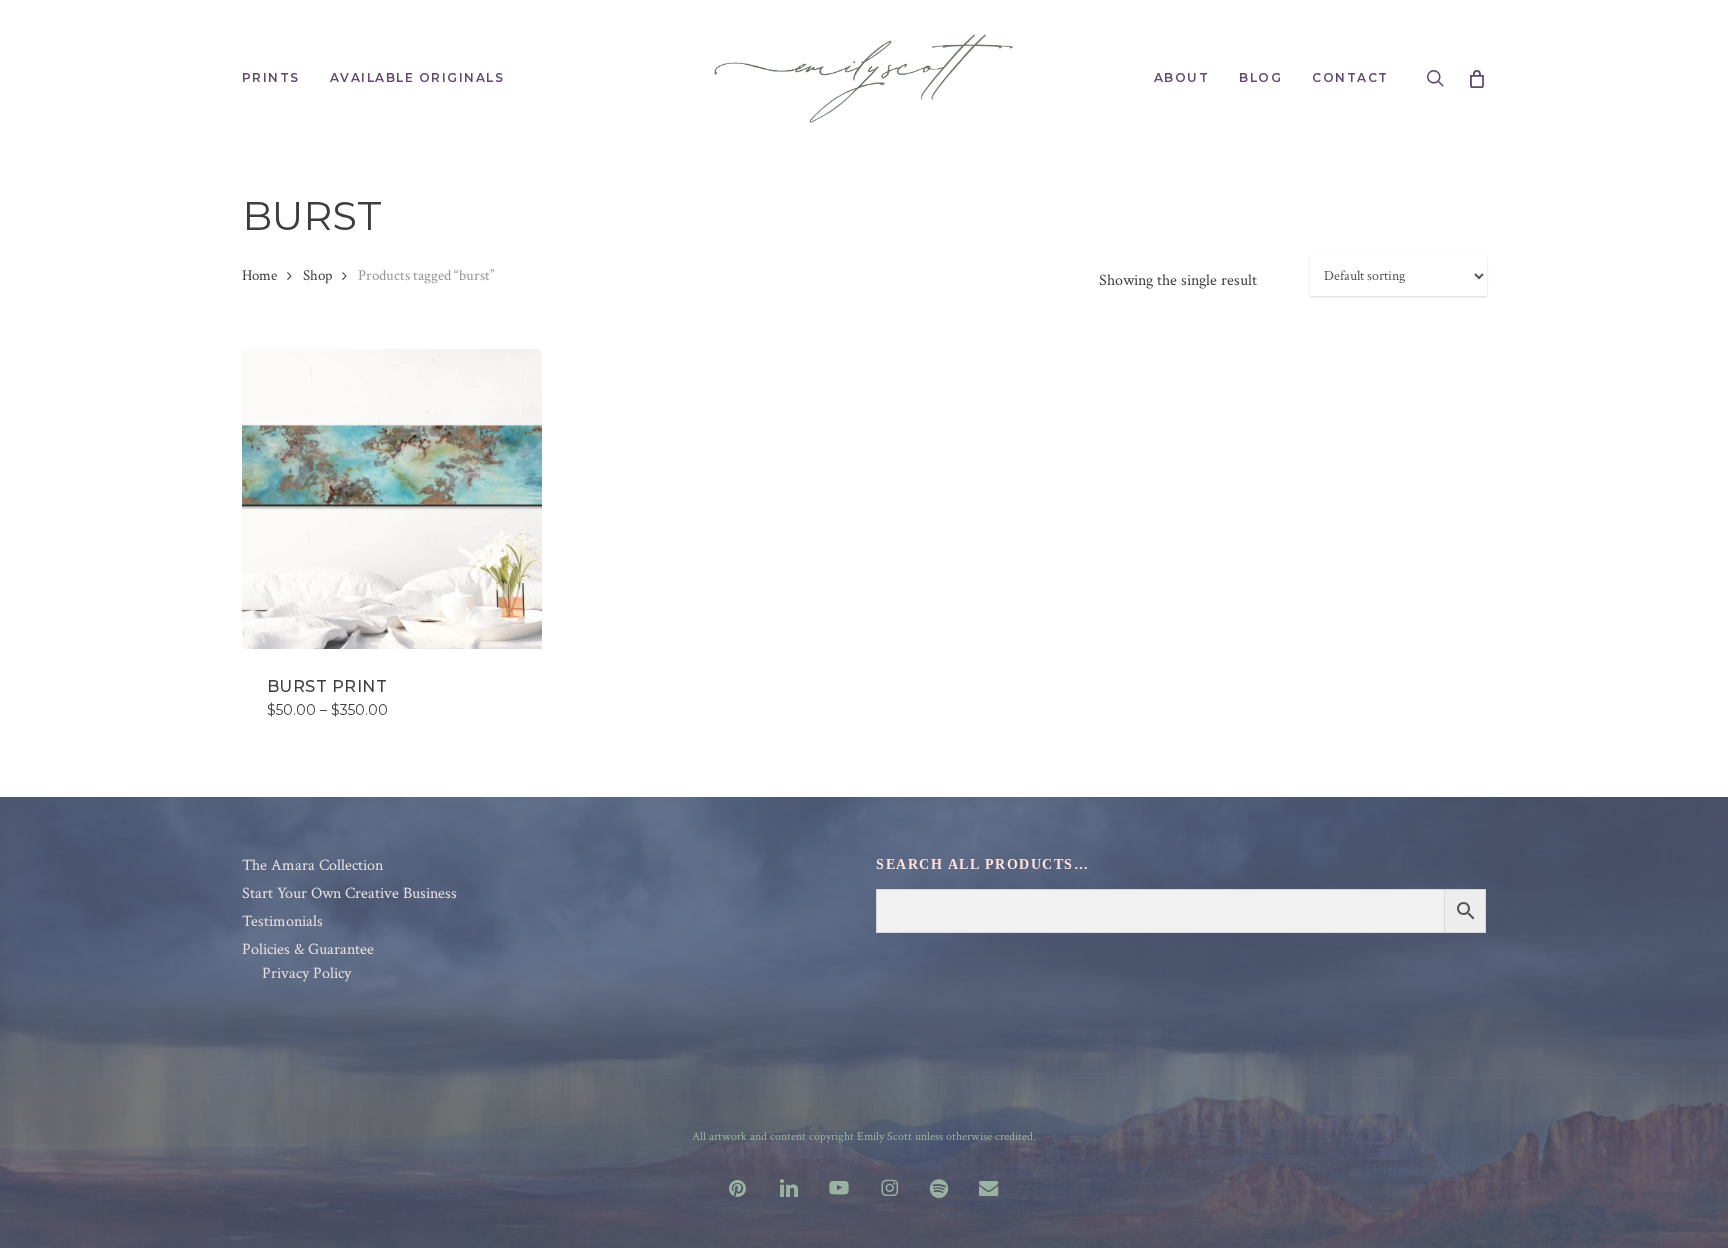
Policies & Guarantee (308, 950)
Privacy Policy (306, 974)
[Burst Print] (392, 499)
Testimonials (282, 922)
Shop (317, 275)
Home (259, 275)
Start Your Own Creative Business (349, 894)
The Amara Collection (312, 866)
